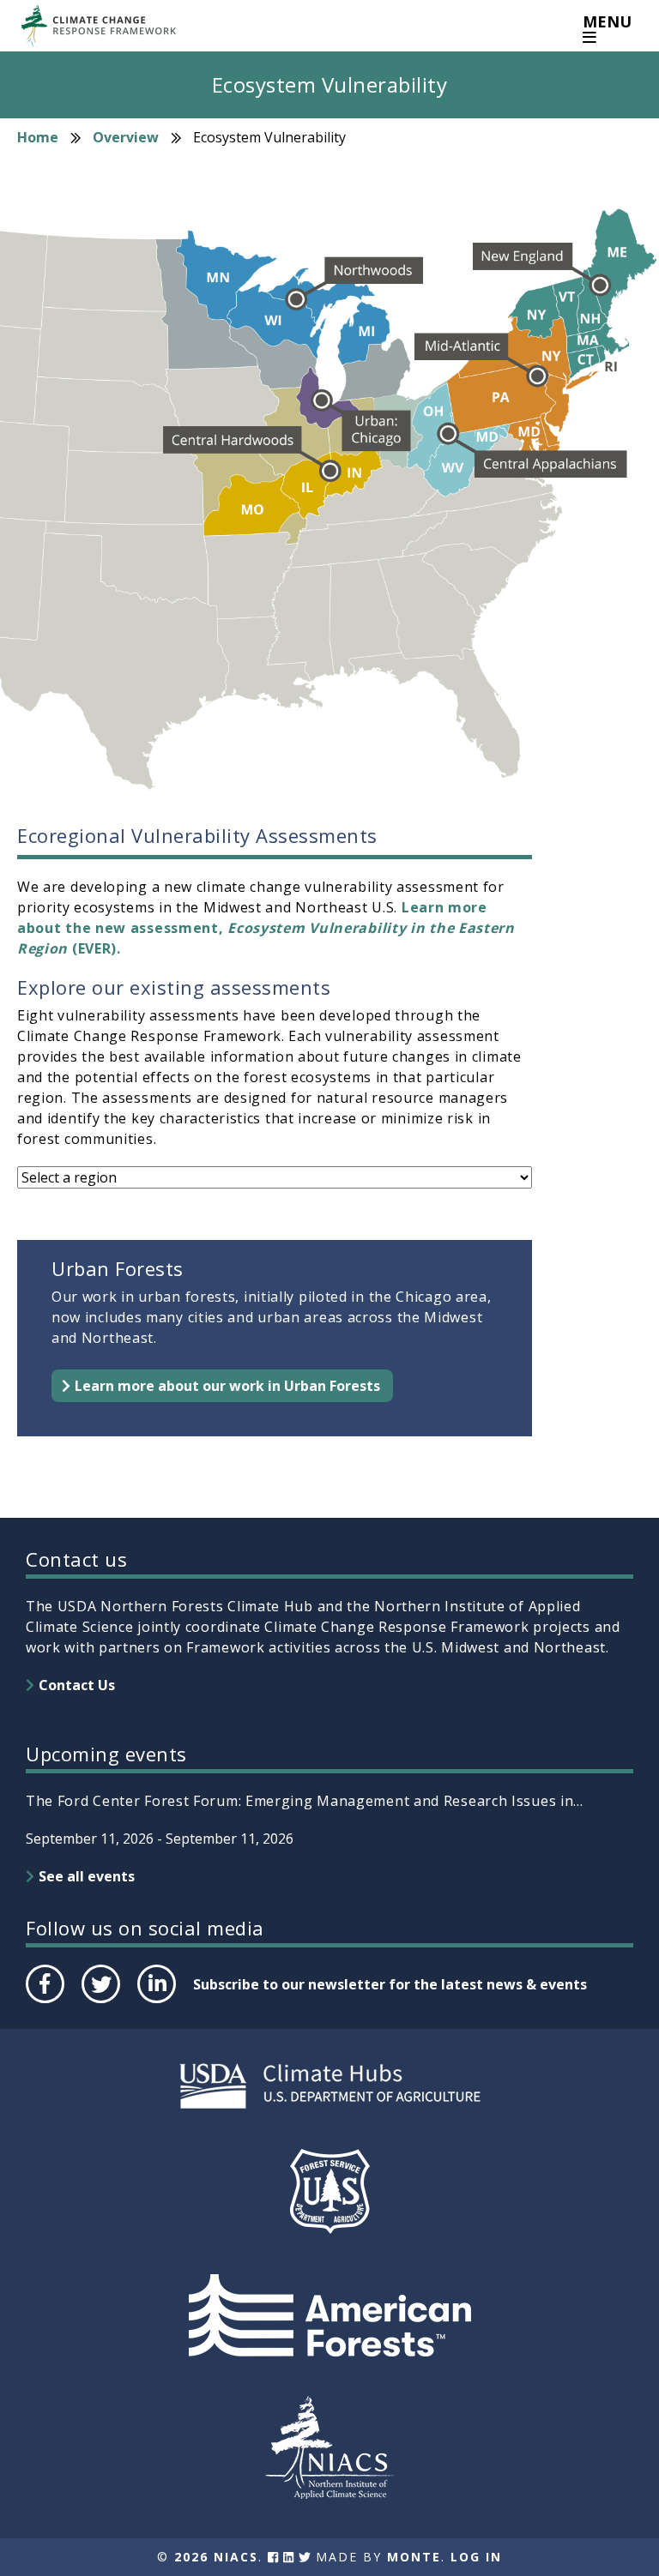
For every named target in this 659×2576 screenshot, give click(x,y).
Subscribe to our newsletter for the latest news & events (390, 1984)
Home (38, 137)
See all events (87, 1876)
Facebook (44, 2002)
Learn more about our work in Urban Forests (227, 1386)
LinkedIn (155, 2002)
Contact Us (77, 1685)
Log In (476, 2557)
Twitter (100, 2002)
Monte (414, 2557)
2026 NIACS (216, 2557)
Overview (126, 137)
